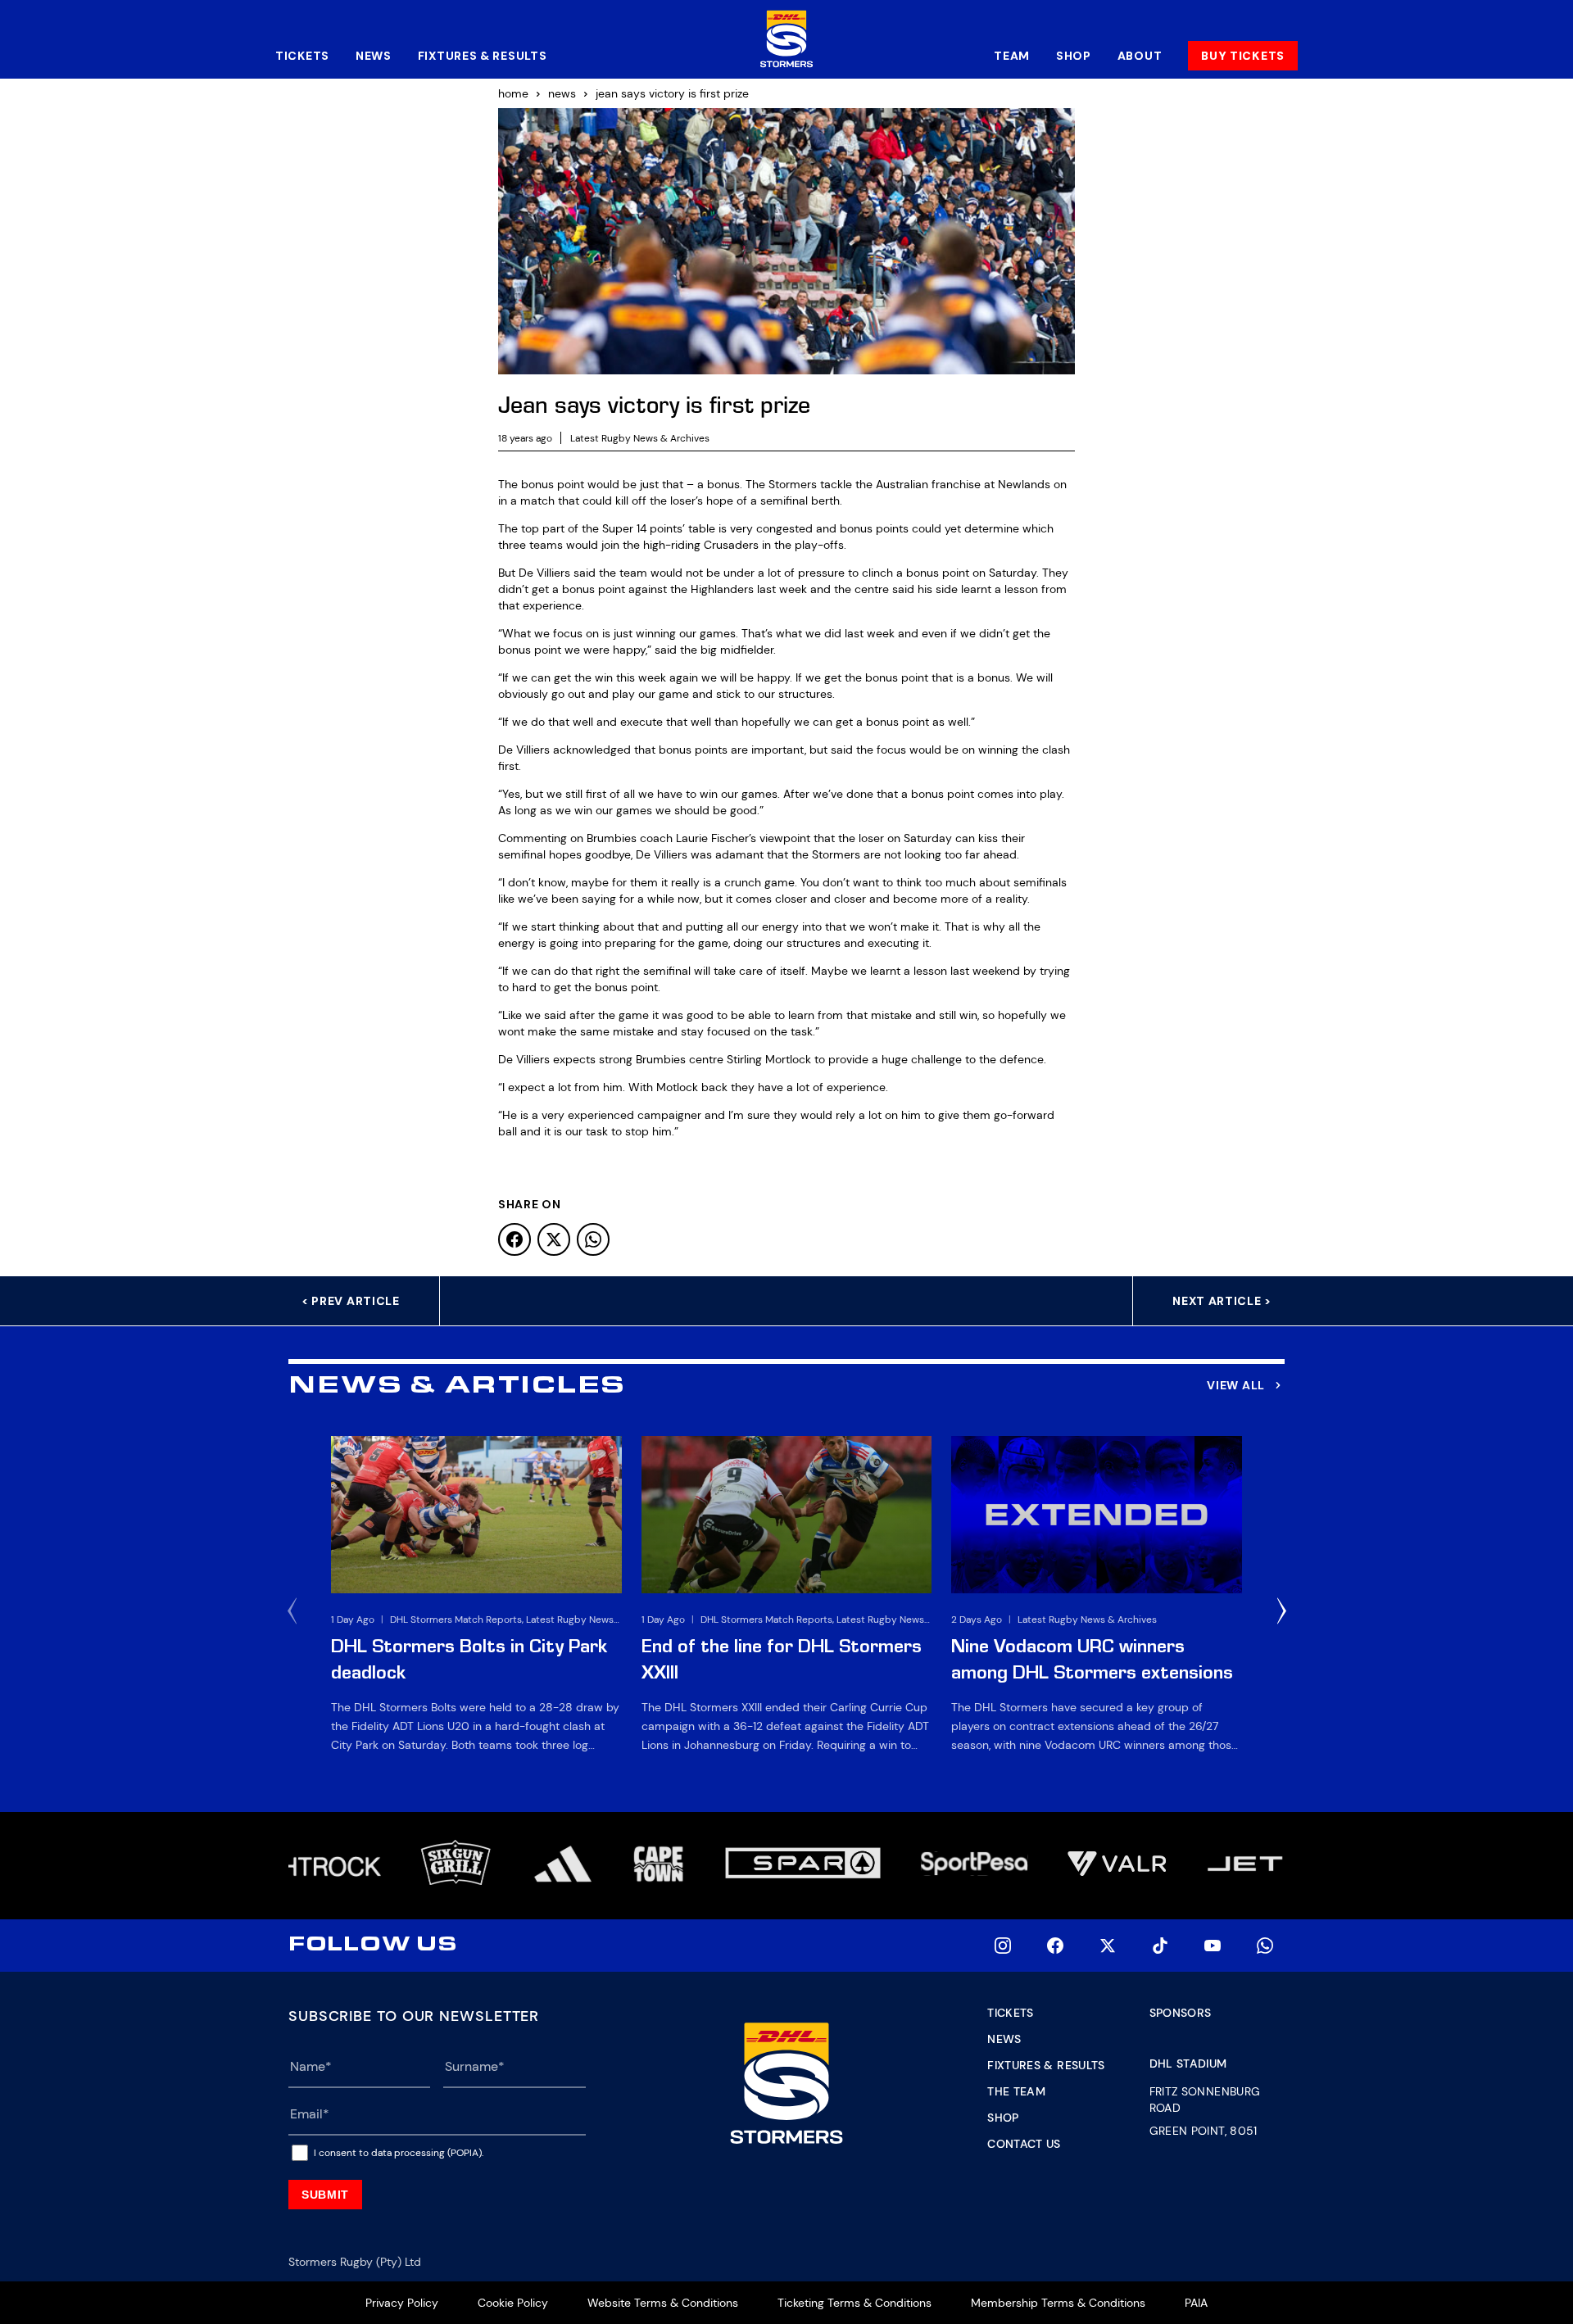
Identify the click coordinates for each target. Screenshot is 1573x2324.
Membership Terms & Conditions (1058, 2303)
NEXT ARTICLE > (1222, 1301)
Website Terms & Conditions (663, 2303)
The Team (1016, 2091)
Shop (1074, 56)
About (1140, 56)
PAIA (1196, 2303)
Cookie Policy (513, 2303)
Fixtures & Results (483, 56)
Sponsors (1181, 2013)
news (562, 93)
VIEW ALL (1236, 1385)
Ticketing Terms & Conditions (854, 2303)
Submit (325, 2195)
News (374, 56)
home (513, 93)
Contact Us (1024, 2144)
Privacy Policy (402, 2303)
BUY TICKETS (1243, 56)
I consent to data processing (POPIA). (399, 2153)
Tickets (302, 56)
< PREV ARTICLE (351, 1301)
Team (1012, 56)
